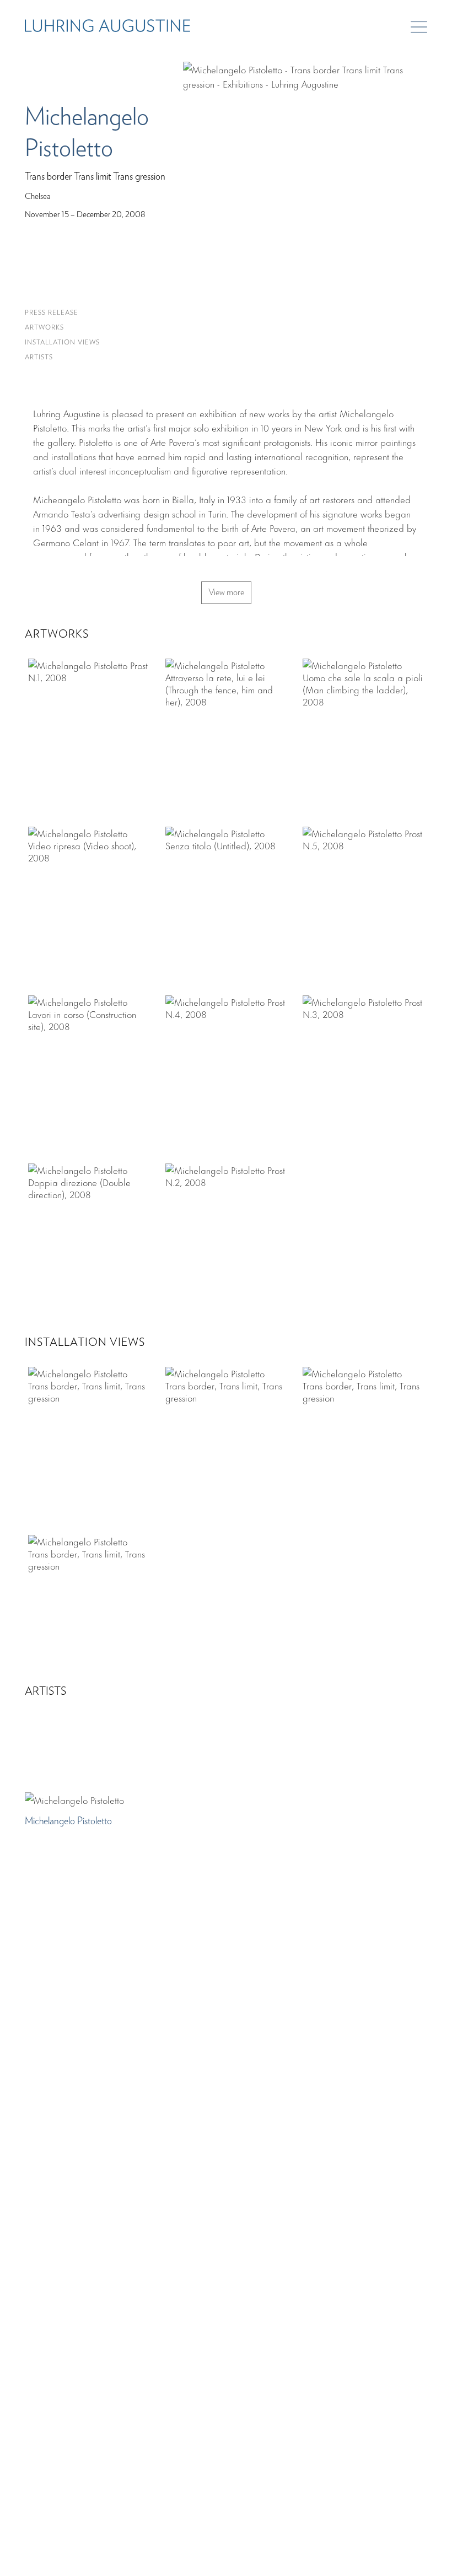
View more (226, 593)
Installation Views (62, 343)
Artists (39, 357)
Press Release (52, 313)
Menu (419, 27)
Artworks (44, 328)
